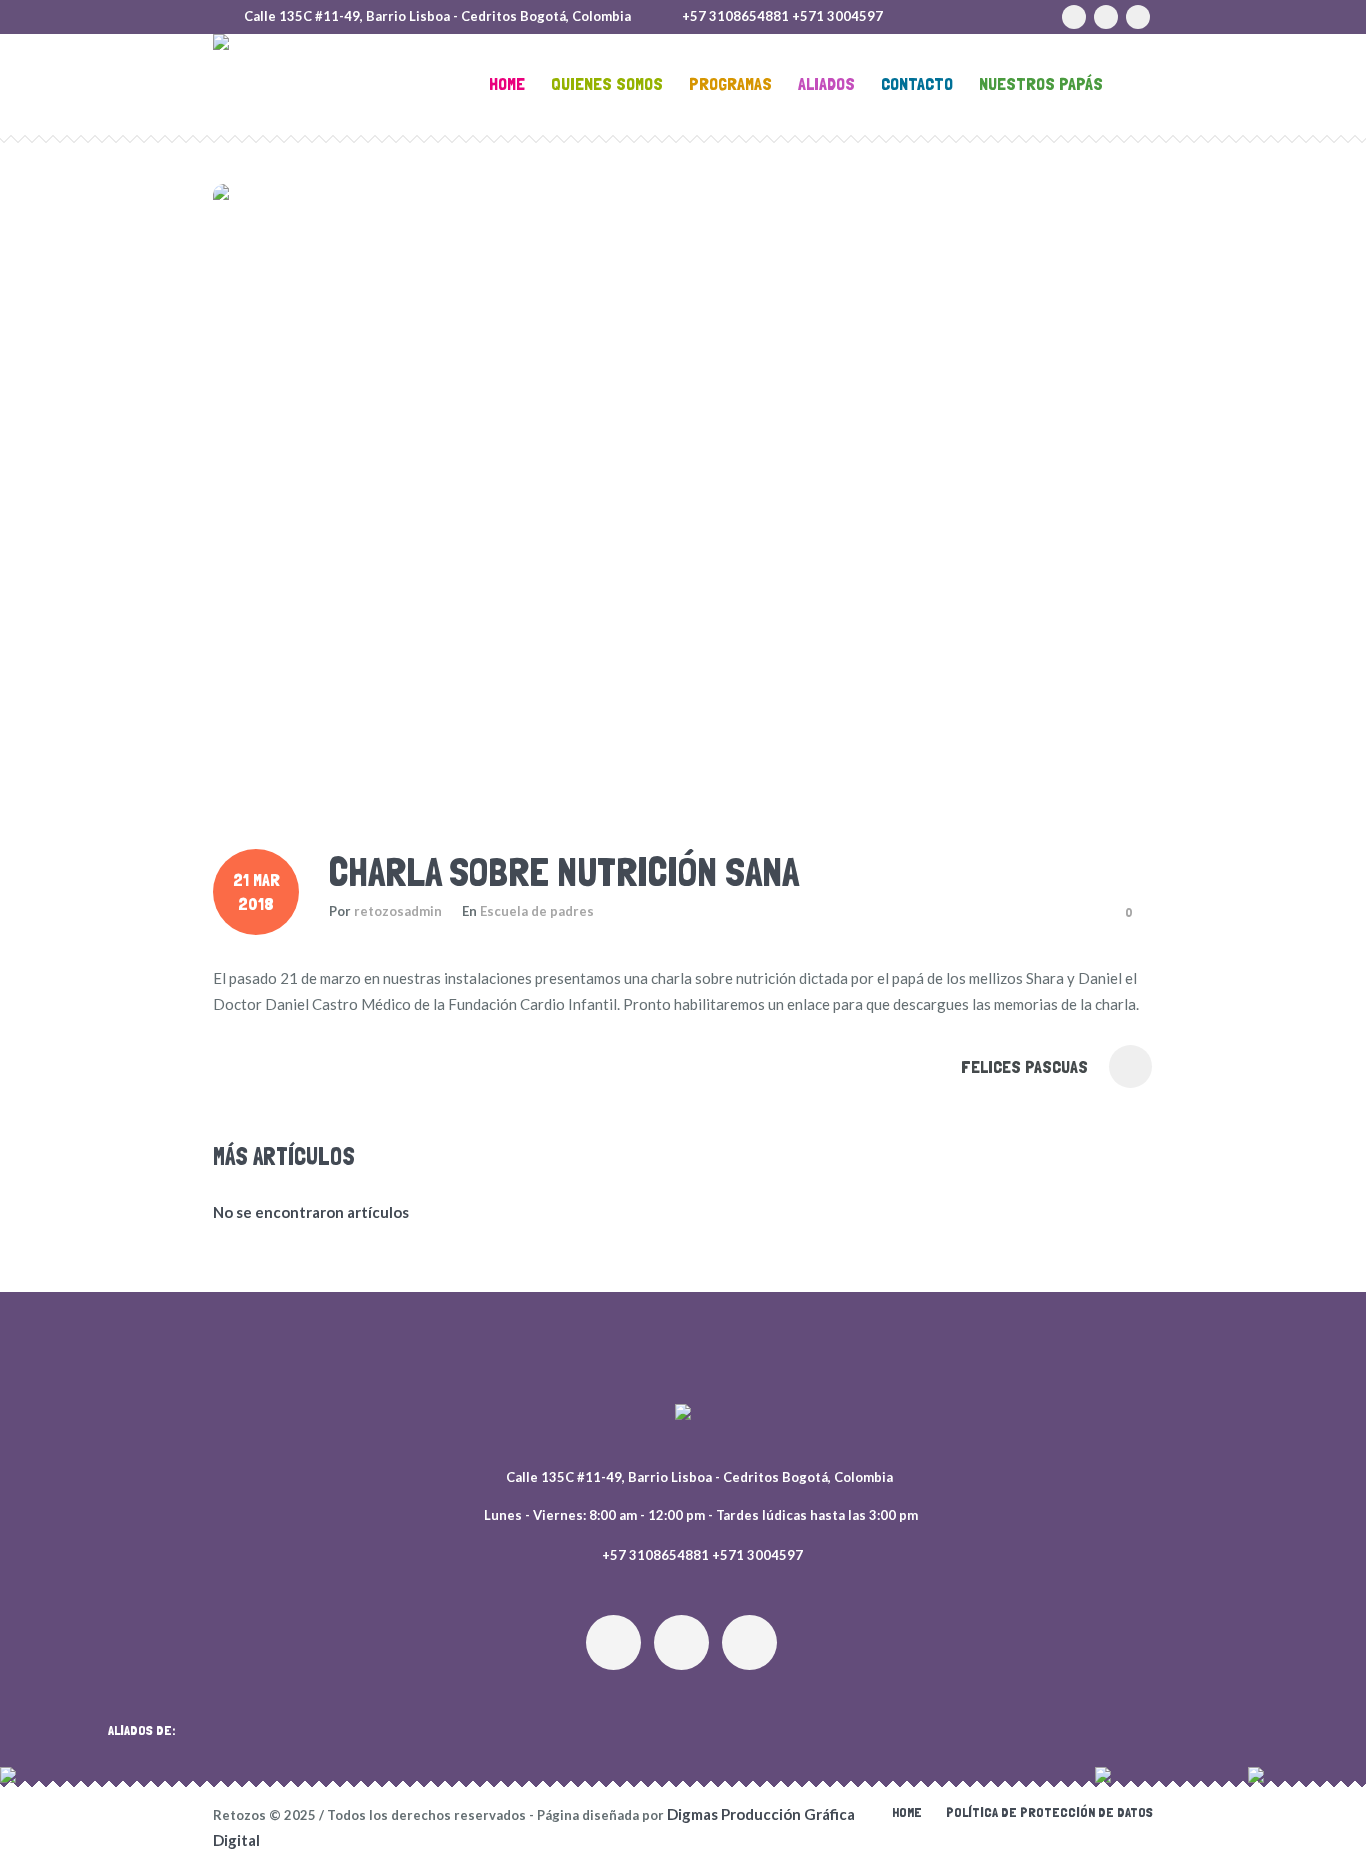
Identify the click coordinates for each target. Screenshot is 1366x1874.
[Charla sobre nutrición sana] (683, 494)
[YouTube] (1138, 17)
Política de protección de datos (1049, 1812)
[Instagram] (1074, 17)
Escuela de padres (537, 911)
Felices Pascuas (1024, 1066)
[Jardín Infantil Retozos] (683, 1416)
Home (907, 1812)
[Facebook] (1106, 17)
